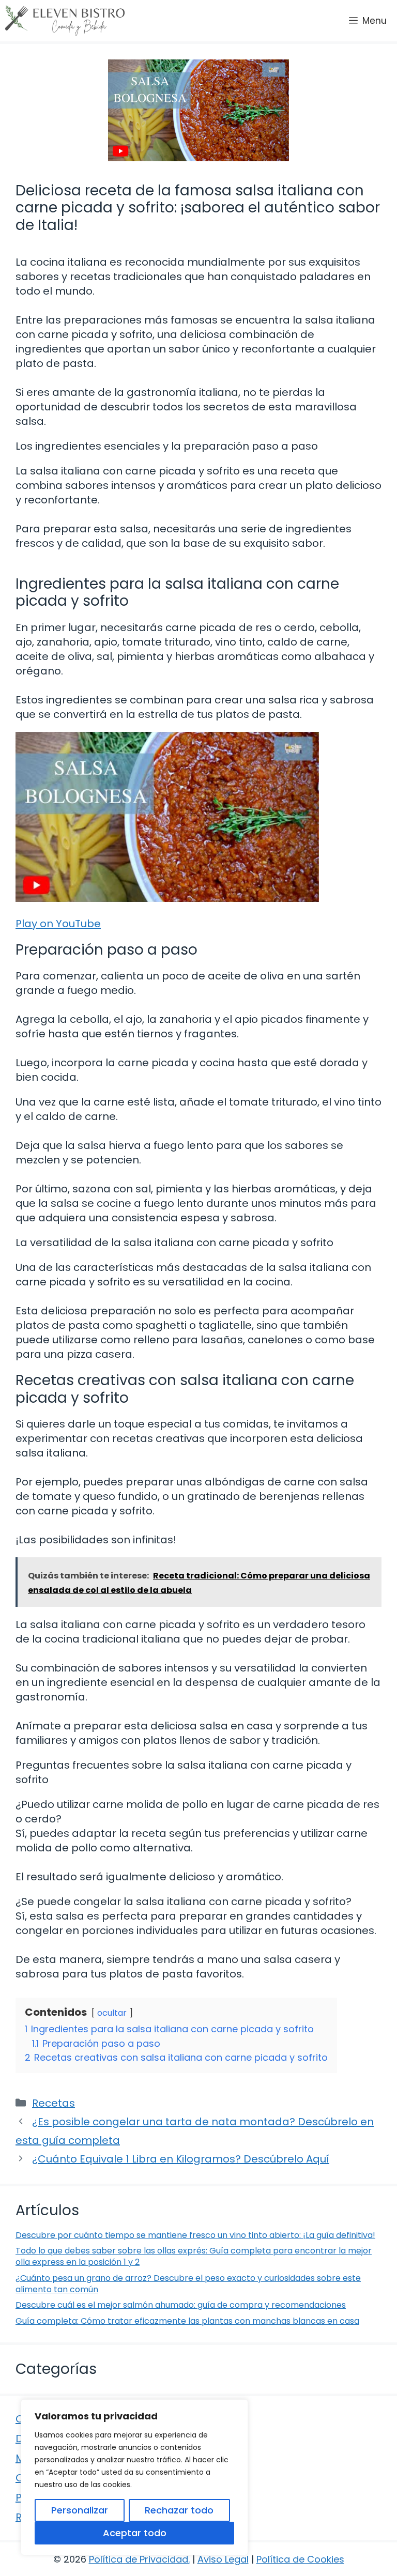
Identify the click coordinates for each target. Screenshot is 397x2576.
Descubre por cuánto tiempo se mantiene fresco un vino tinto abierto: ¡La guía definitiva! (195, 2235)
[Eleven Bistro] (65, 21)
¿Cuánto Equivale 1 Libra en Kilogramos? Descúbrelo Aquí (181, 2159)
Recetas (54, 2103)
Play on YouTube (58, 924)
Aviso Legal (223, 2559)
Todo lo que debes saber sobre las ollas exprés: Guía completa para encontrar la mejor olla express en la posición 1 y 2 (194, 2256)
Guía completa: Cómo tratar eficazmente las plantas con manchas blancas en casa (187, 2321)
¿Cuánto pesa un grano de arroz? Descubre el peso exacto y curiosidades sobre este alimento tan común (188, 2284)
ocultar (112, 2013)
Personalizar (80, 2510)
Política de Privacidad (139, 2559)
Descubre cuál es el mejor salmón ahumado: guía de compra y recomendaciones (181, 2305)
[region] (134, 2477)
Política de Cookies (300, 2559)
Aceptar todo (135, 2533)
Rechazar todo (179, 2510)
